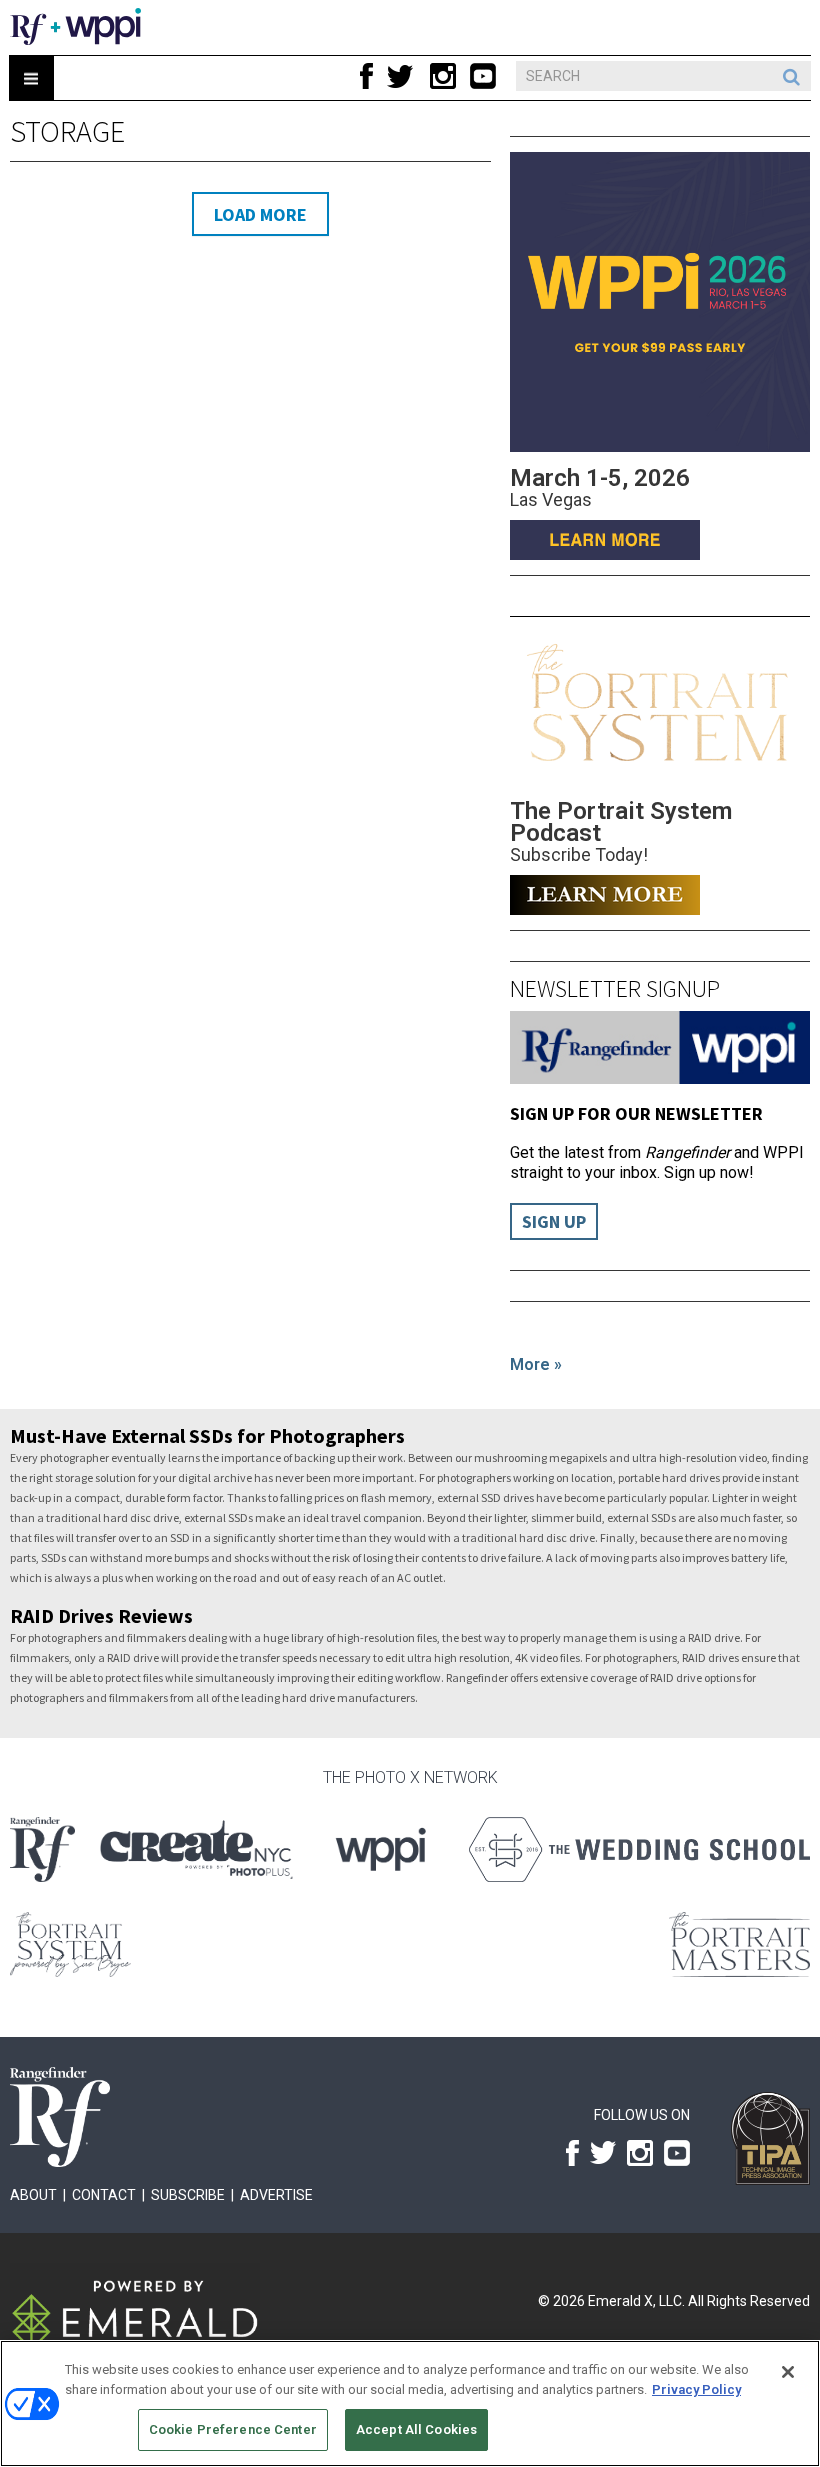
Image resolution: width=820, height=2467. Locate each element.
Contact (104, 2195)
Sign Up (554, 1221)
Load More (260, 214)
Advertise (276, 2195)
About (33, 2195)
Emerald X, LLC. (636, 2301)
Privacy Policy (696, 2389)
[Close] (788, 2372)
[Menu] (31, 78)
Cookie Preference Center (233, 2429)
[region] (410, 2403)
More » (536, 1364)
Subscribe (188, 2195)
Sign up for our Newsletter (636, 1113)
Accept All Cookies (416, 2429)
